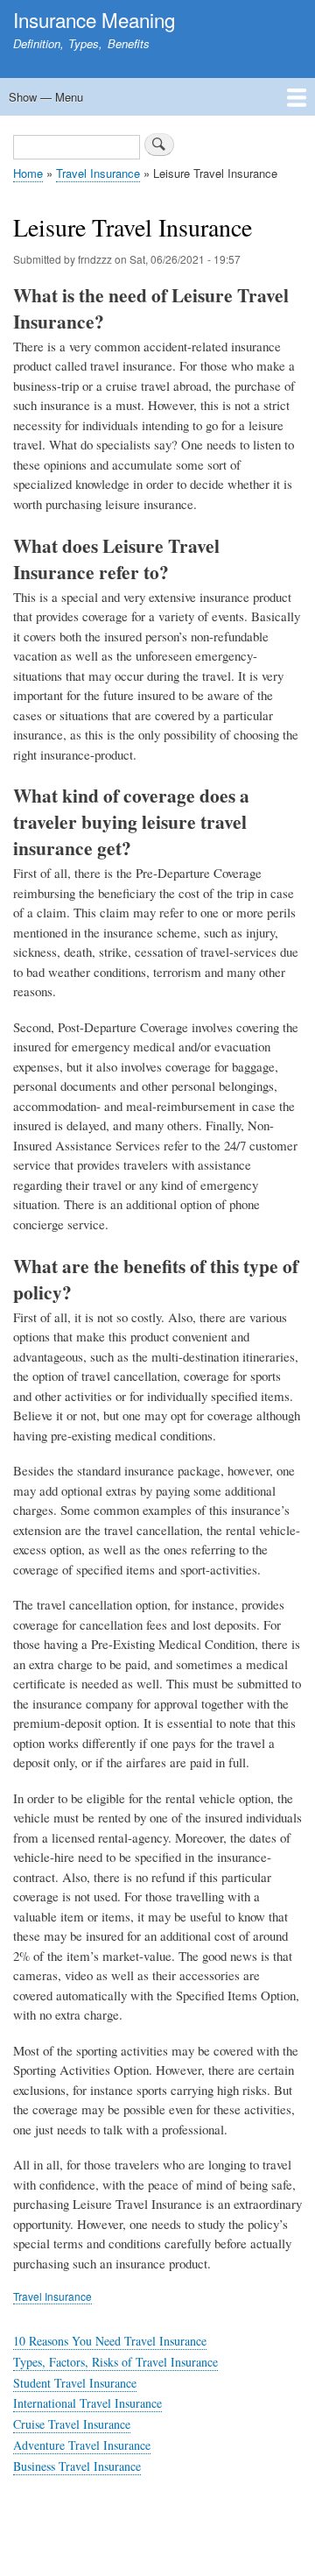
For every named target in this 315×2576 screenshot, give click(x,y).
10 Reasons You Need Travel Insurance (110, 2341)
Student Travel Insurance (75, 2383)
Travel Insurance (98, 173)
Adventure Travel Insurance (82, 2445)
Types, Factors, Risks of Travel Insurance (115, 2362)
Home (28, 173)
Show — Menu (46, 97)
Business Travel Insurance (77, 2466)
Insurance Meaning (94, 19)
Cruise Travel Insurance (72, 2424)
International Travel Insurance (87, 2403)
